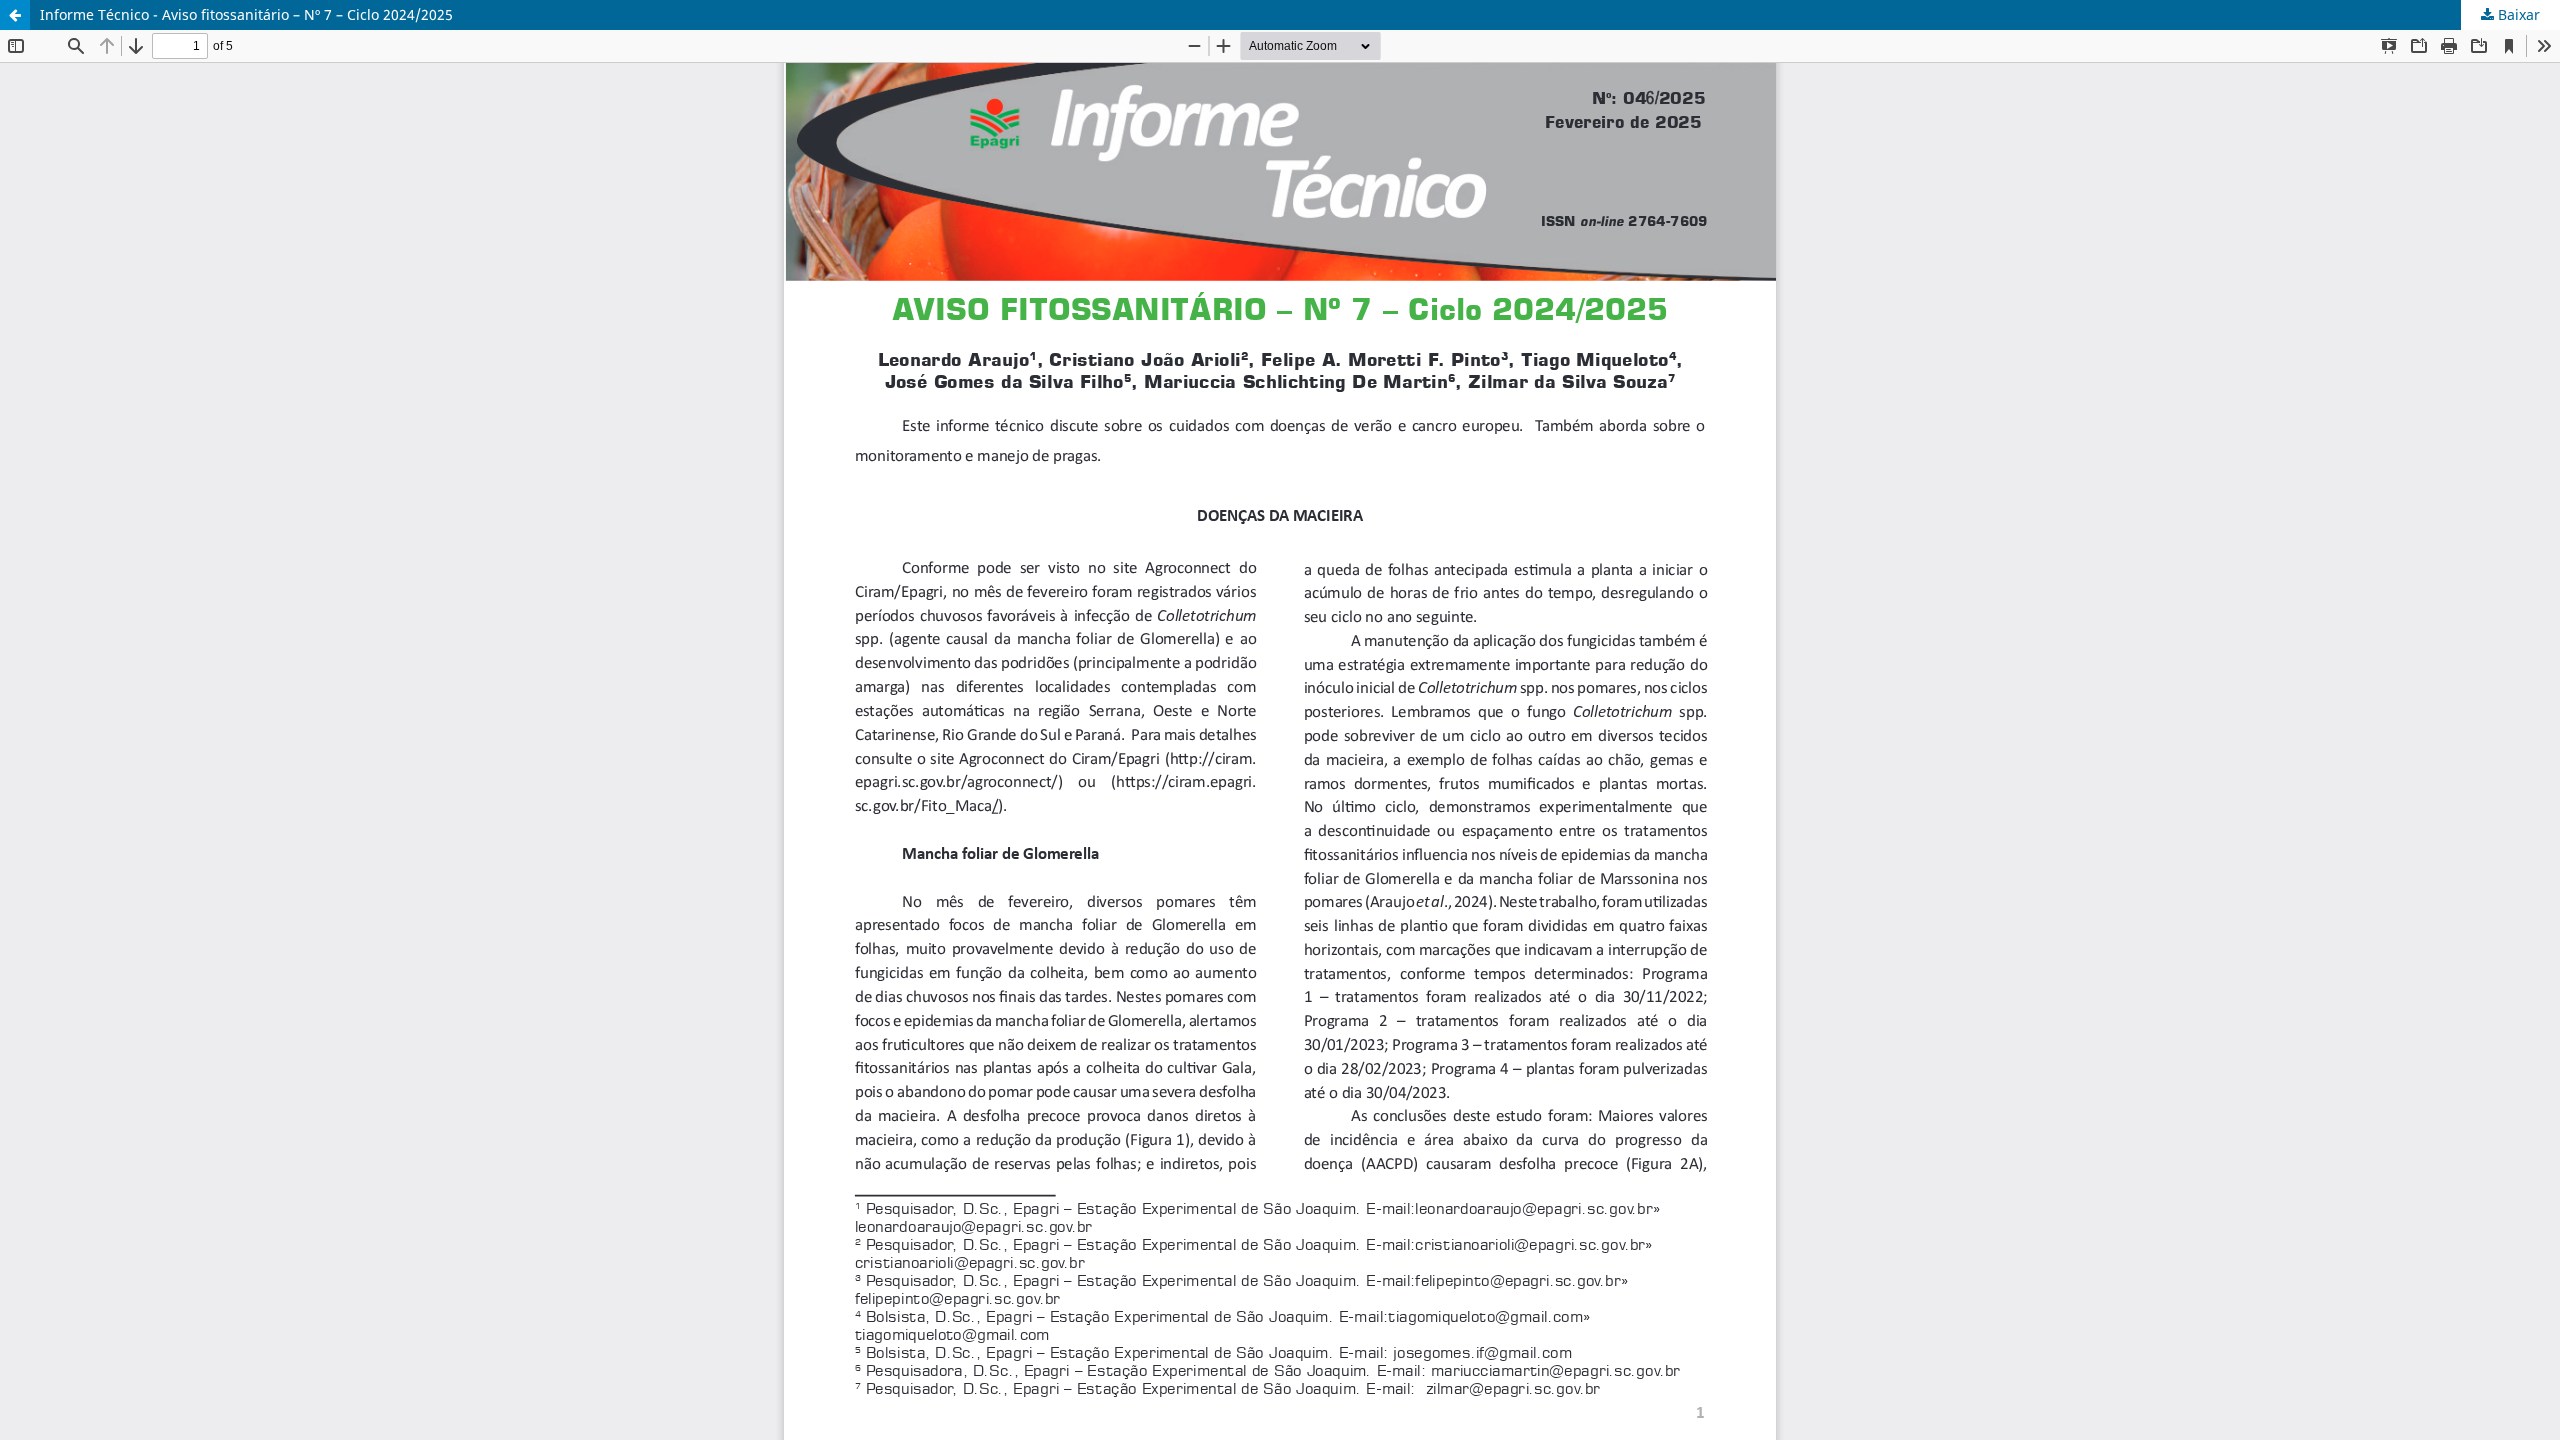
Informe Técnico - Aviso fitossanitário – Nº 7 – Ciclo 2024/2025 (246, 14)
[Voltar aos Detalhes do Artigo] (15, 15)
